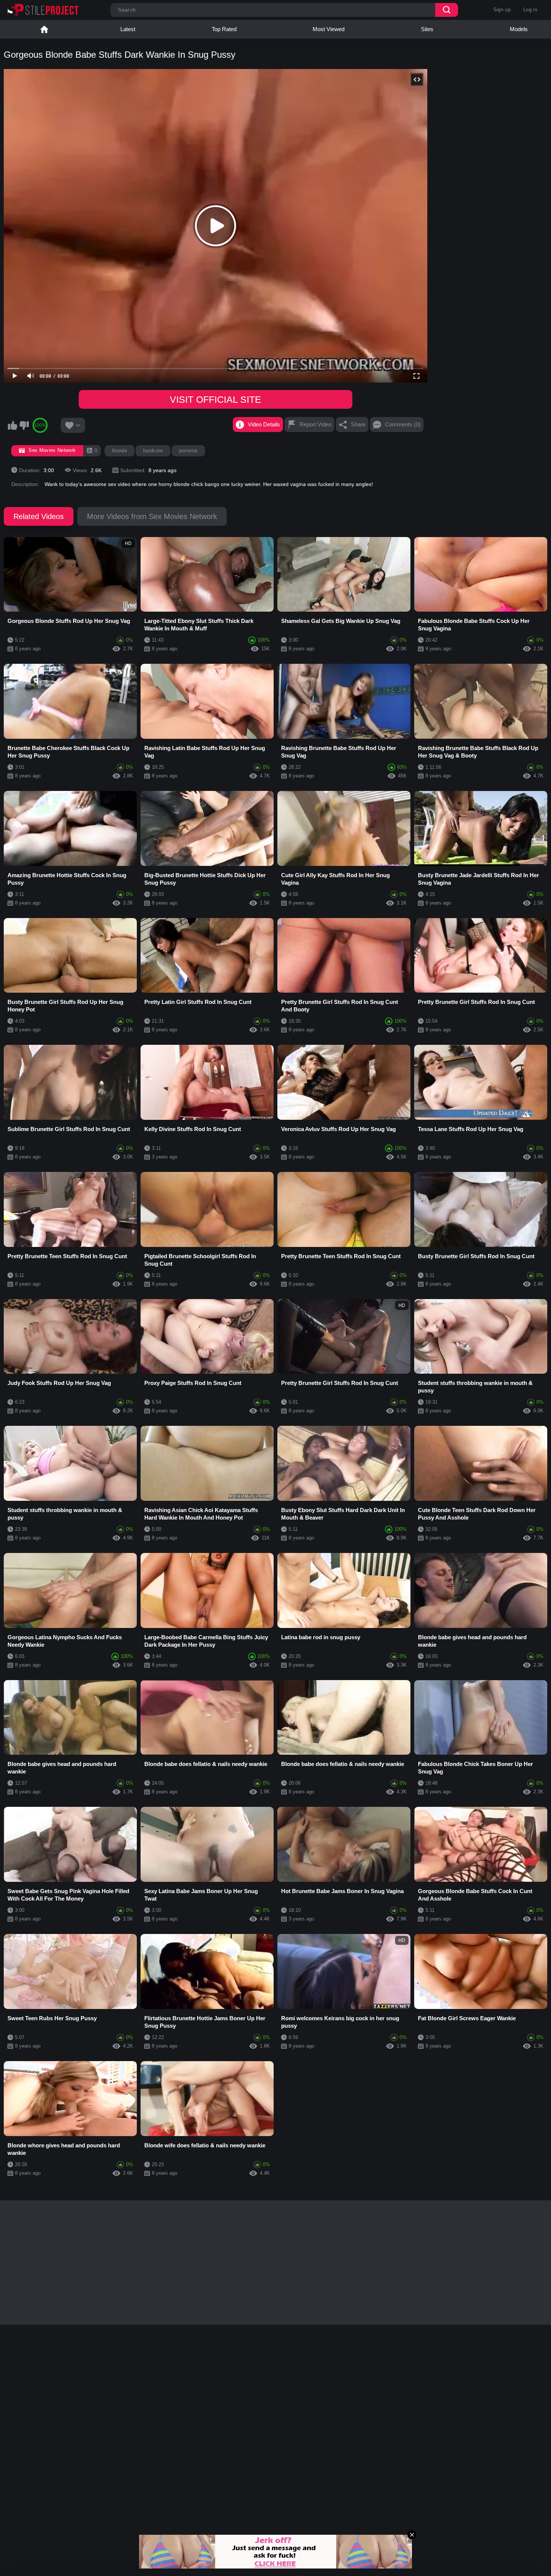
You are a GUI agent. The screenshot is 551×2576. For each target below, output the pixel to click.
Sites (427, 29)
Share (358, 424)
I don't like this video (24, 425)
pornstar (189, 451)
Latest (128, 29)
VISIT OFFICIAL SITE (216, 399)
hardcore (153, 451)
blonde (120, 451)
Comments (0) (403, 424)
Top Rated (224, 29)
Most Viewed (329, 29)
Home (44, 29)
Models (519, 29)
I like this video (12, 425)
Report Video (315, 424)
